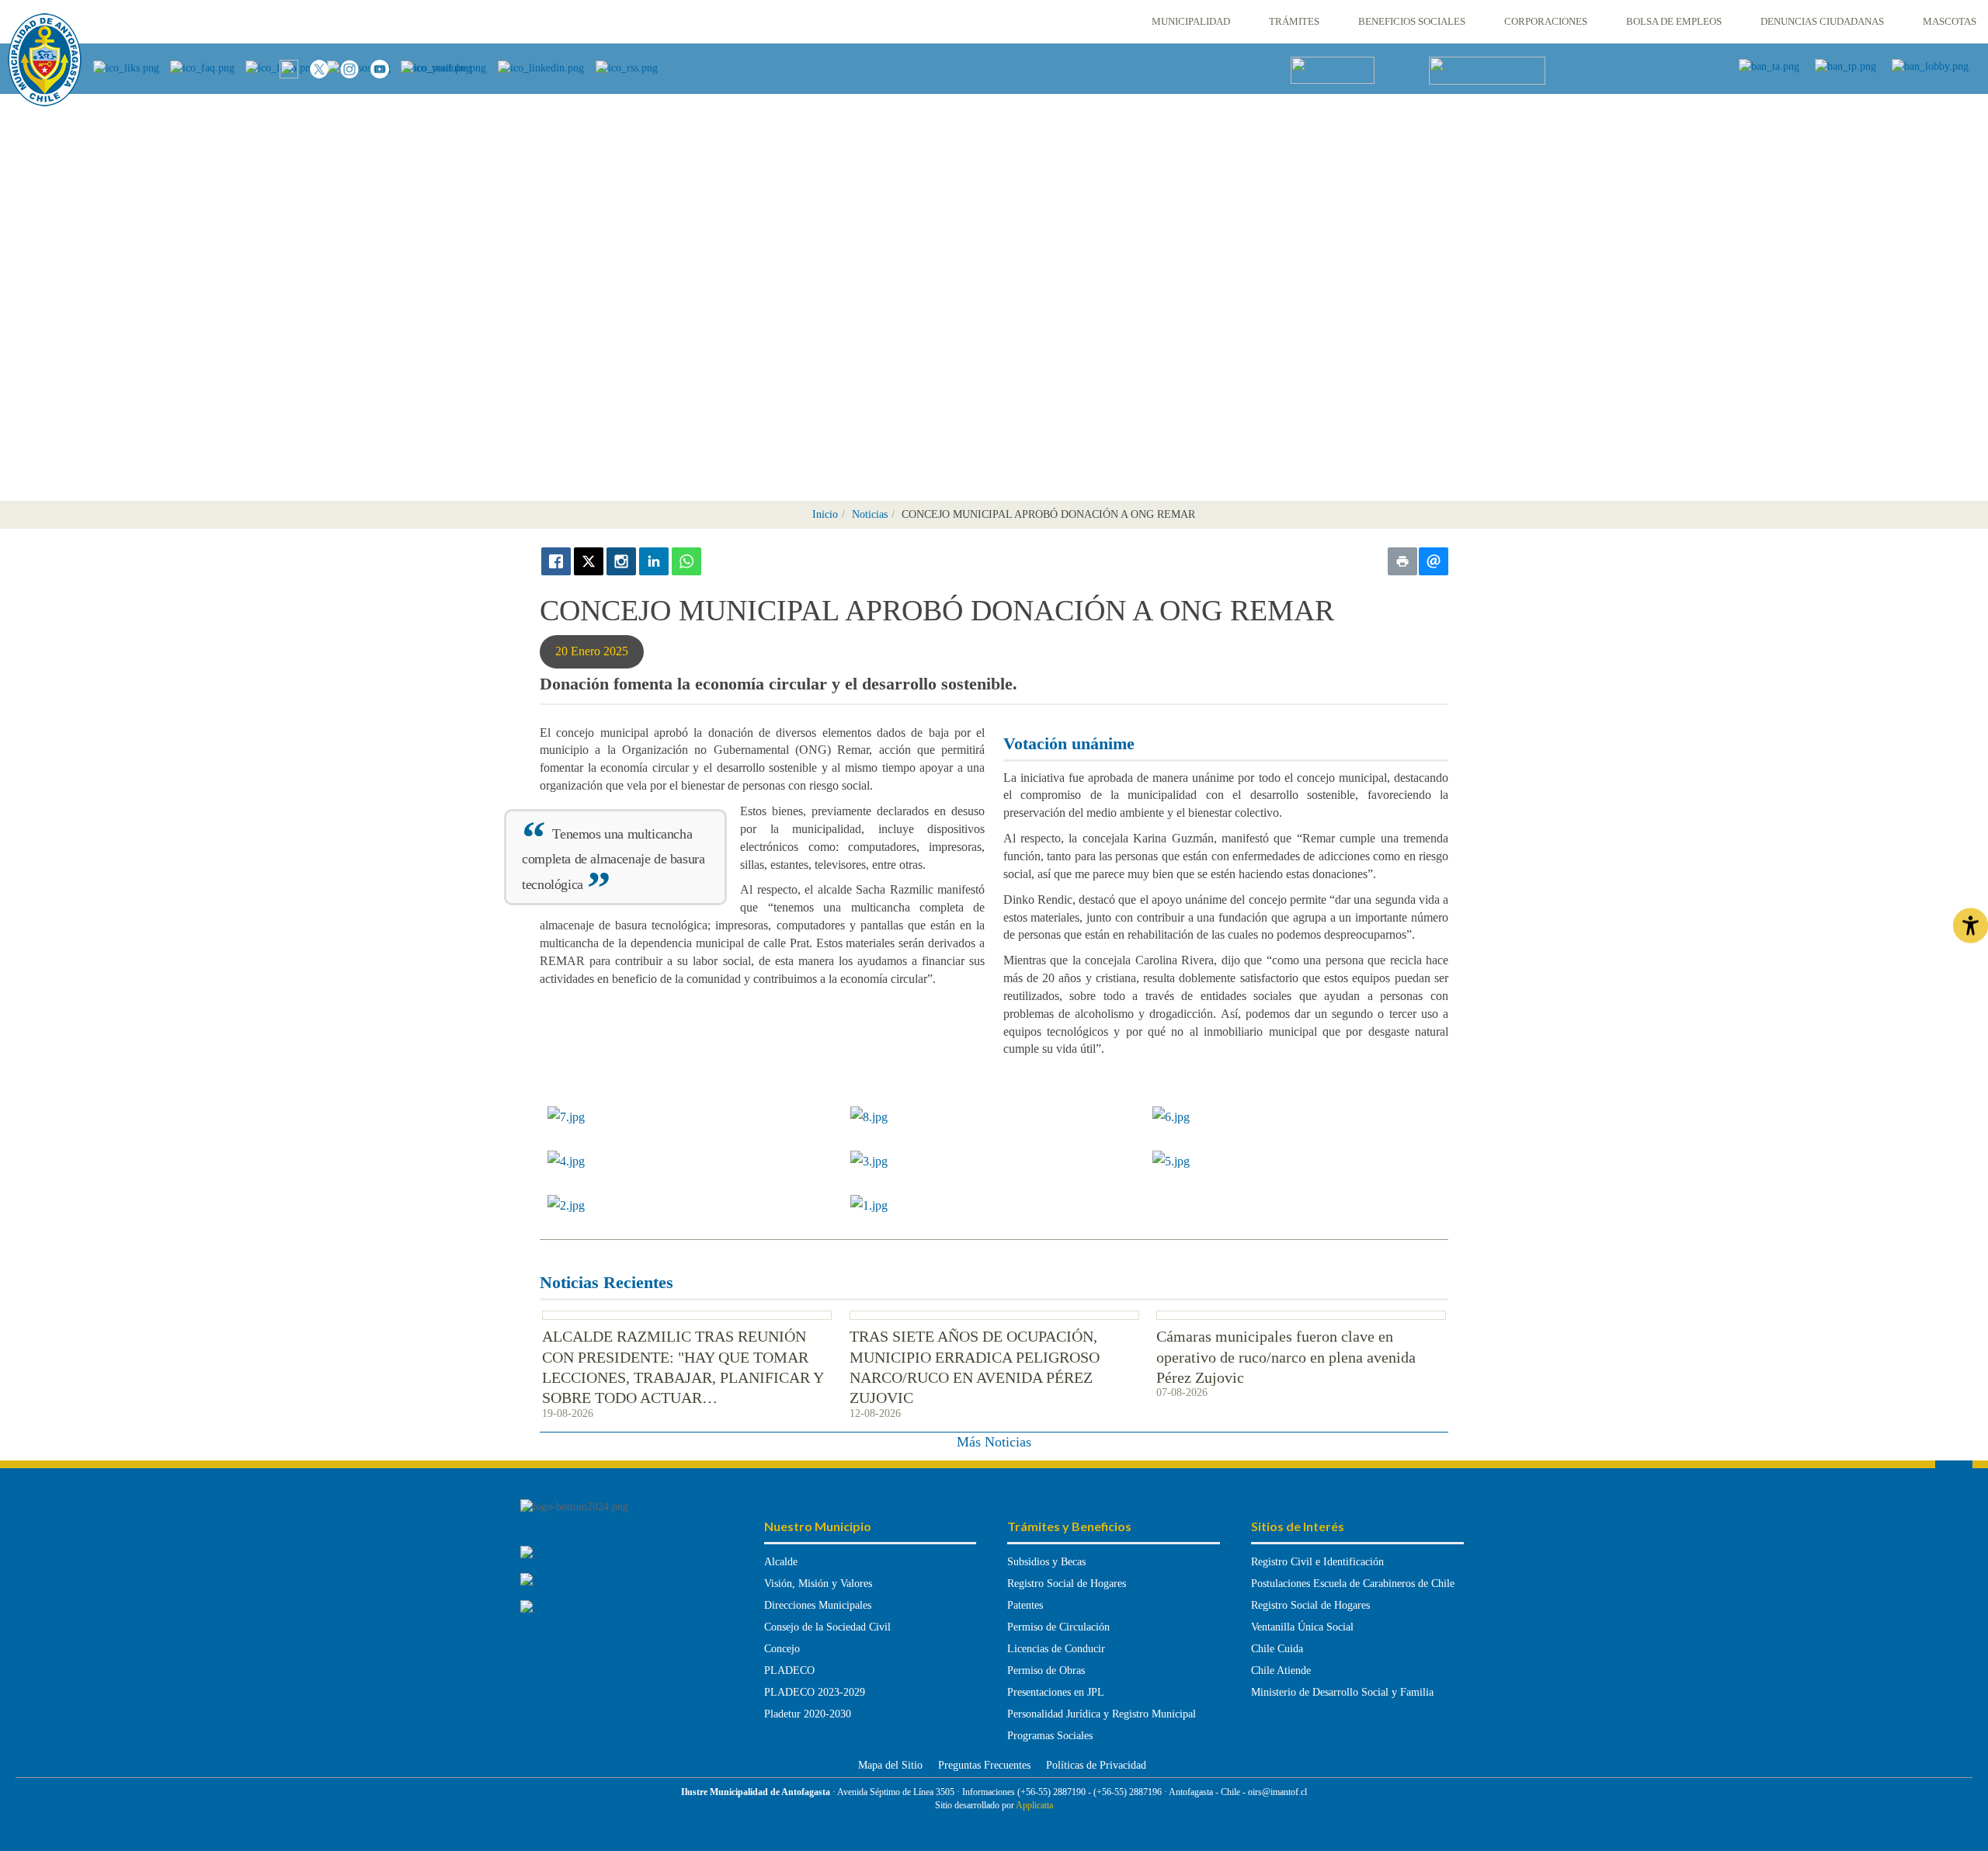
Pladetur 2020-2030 (808, 1714)
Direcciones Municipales (818, 1605)
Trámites (1294, 21)
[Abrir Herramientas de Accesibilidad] (1971, 926)
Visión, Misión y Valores (818, 1584)
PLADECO (789, 1670)
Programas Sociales (1050, 1736)
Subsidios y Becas (1046, 1562)
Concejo (782, 1649)
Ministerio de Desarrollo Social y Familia (1342, 1692)
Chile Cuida (1277, 1649)
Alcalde (781, 1562)
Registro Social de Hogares (1067, 1584)
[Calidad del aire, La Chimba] (1333, 69)
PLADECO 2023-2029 (815, 1692)
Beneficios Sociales (1412, 21)
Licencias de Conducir (1056, 1649)
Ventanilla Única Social (1302, 1627)
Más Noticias (994, 1442)
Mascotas (1950, 21)
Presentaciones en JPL (1056, 1692)
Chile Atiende (1281, 1670)
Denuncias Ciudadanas (1822, 21)
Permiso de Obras (1046, 1670)
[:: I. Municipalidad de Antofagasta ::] (45, 60)
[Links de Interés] (132, 67)
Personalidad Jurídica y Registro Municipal (1102, 1714)
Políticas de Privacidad (1096, 1765)
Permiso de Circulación (1058, 1627)
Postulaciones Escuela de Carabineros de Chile (1353, 1584)
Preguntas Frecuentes (984, 1765)
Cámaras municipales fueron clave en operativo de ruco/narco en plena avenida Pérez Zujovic (1286, 1357)
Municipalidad (1191, 21)
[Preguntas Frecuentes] (208, 67)
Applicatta (1034, 1805)
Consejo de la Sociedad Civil (827, 1627)
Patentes (1025, 1605)
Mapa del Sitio (890, 1765)
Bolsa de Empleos (1674, 21)
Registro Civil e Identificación (1317, 1562)
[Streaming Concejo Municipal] (1487, 69)
